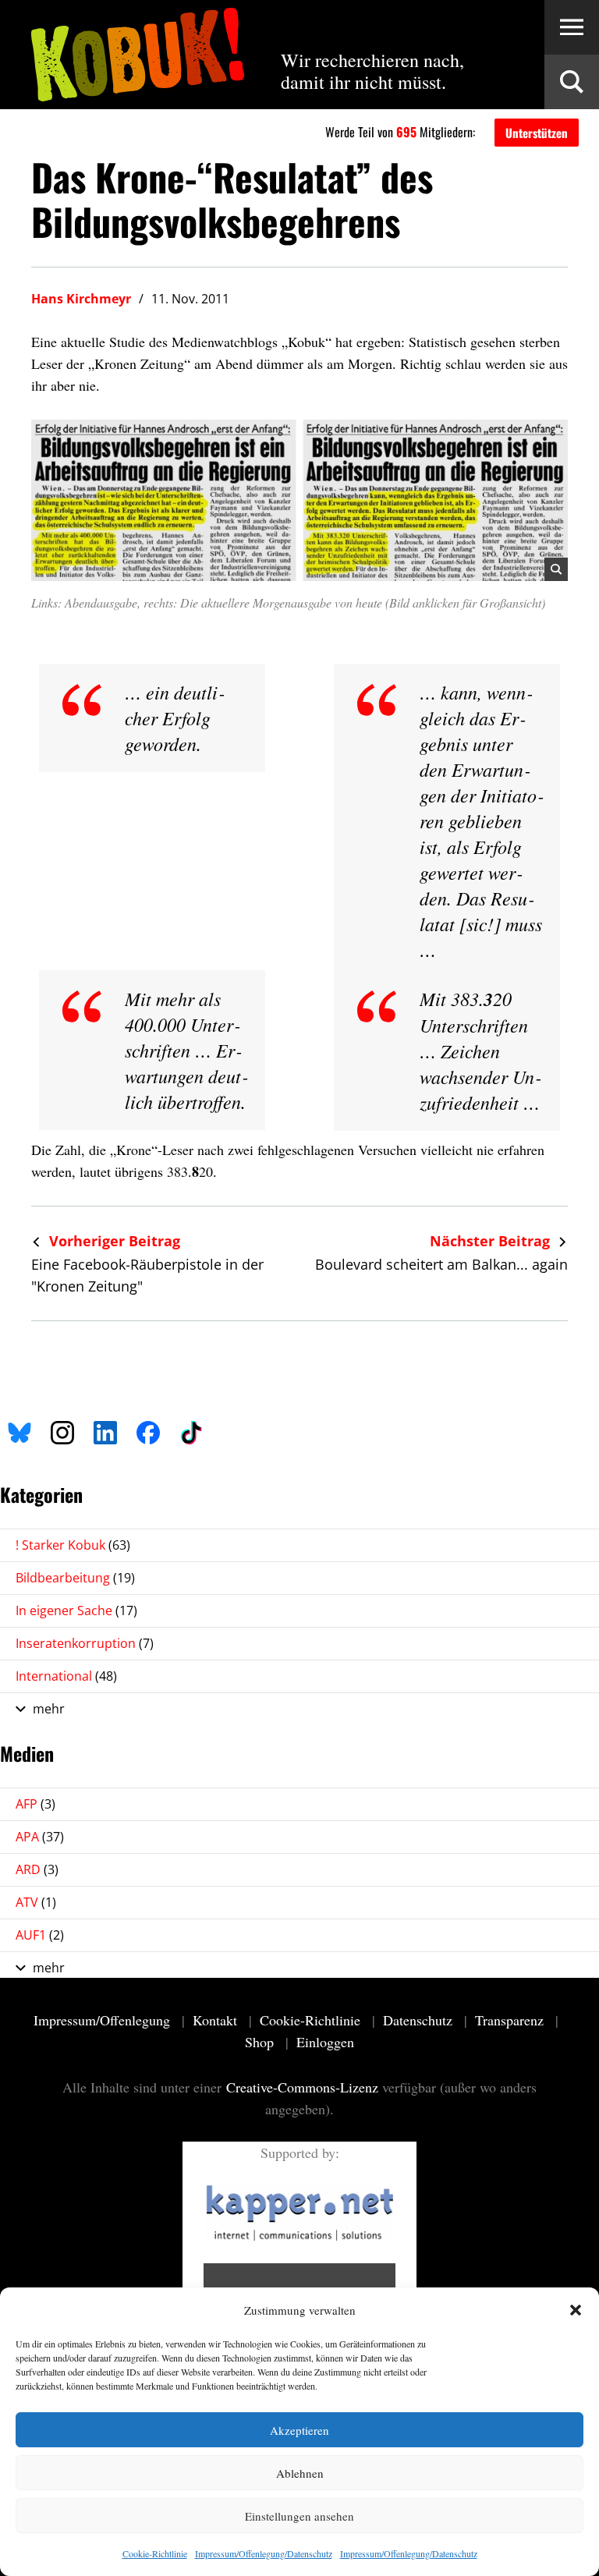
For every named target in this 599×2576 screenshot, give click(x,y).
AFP (35, 1804)
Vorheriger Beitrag (113, 1241)
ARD (37, 1869)
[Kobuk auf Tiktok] (191, 1430)
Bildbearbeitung (75, 1578)
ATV (36, 1902)
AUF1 (40, 1935)
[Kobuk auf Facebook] (148, 1430)
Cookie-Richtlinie (155, 2553)
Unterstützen (537, 133)
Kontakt (217, 2020)
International (66, 1676)
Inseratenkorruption (85, 1643)
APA (40, 1837)
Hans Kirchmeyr (81, 299)
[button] (576, 2310)
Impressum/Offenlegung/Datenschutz (264, 2553)
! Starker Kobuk (73, 1545)
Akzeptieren (299, 2430)
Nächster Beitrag (492, 1241)
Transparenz (511, 2020)
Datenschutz (420, 2020)
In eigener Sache (76, 1610)
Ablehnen (300, 2473)
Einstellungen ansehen (299, 2516)
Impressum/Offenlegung (104, 2020)
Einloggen (325, 2042)
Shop (261, 2042)
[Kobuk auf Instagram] (62, 1430)
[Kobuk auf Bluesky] (19, 1430)
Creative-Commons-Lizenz (302, 2087)
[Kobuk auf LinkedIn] (105, 1430)
